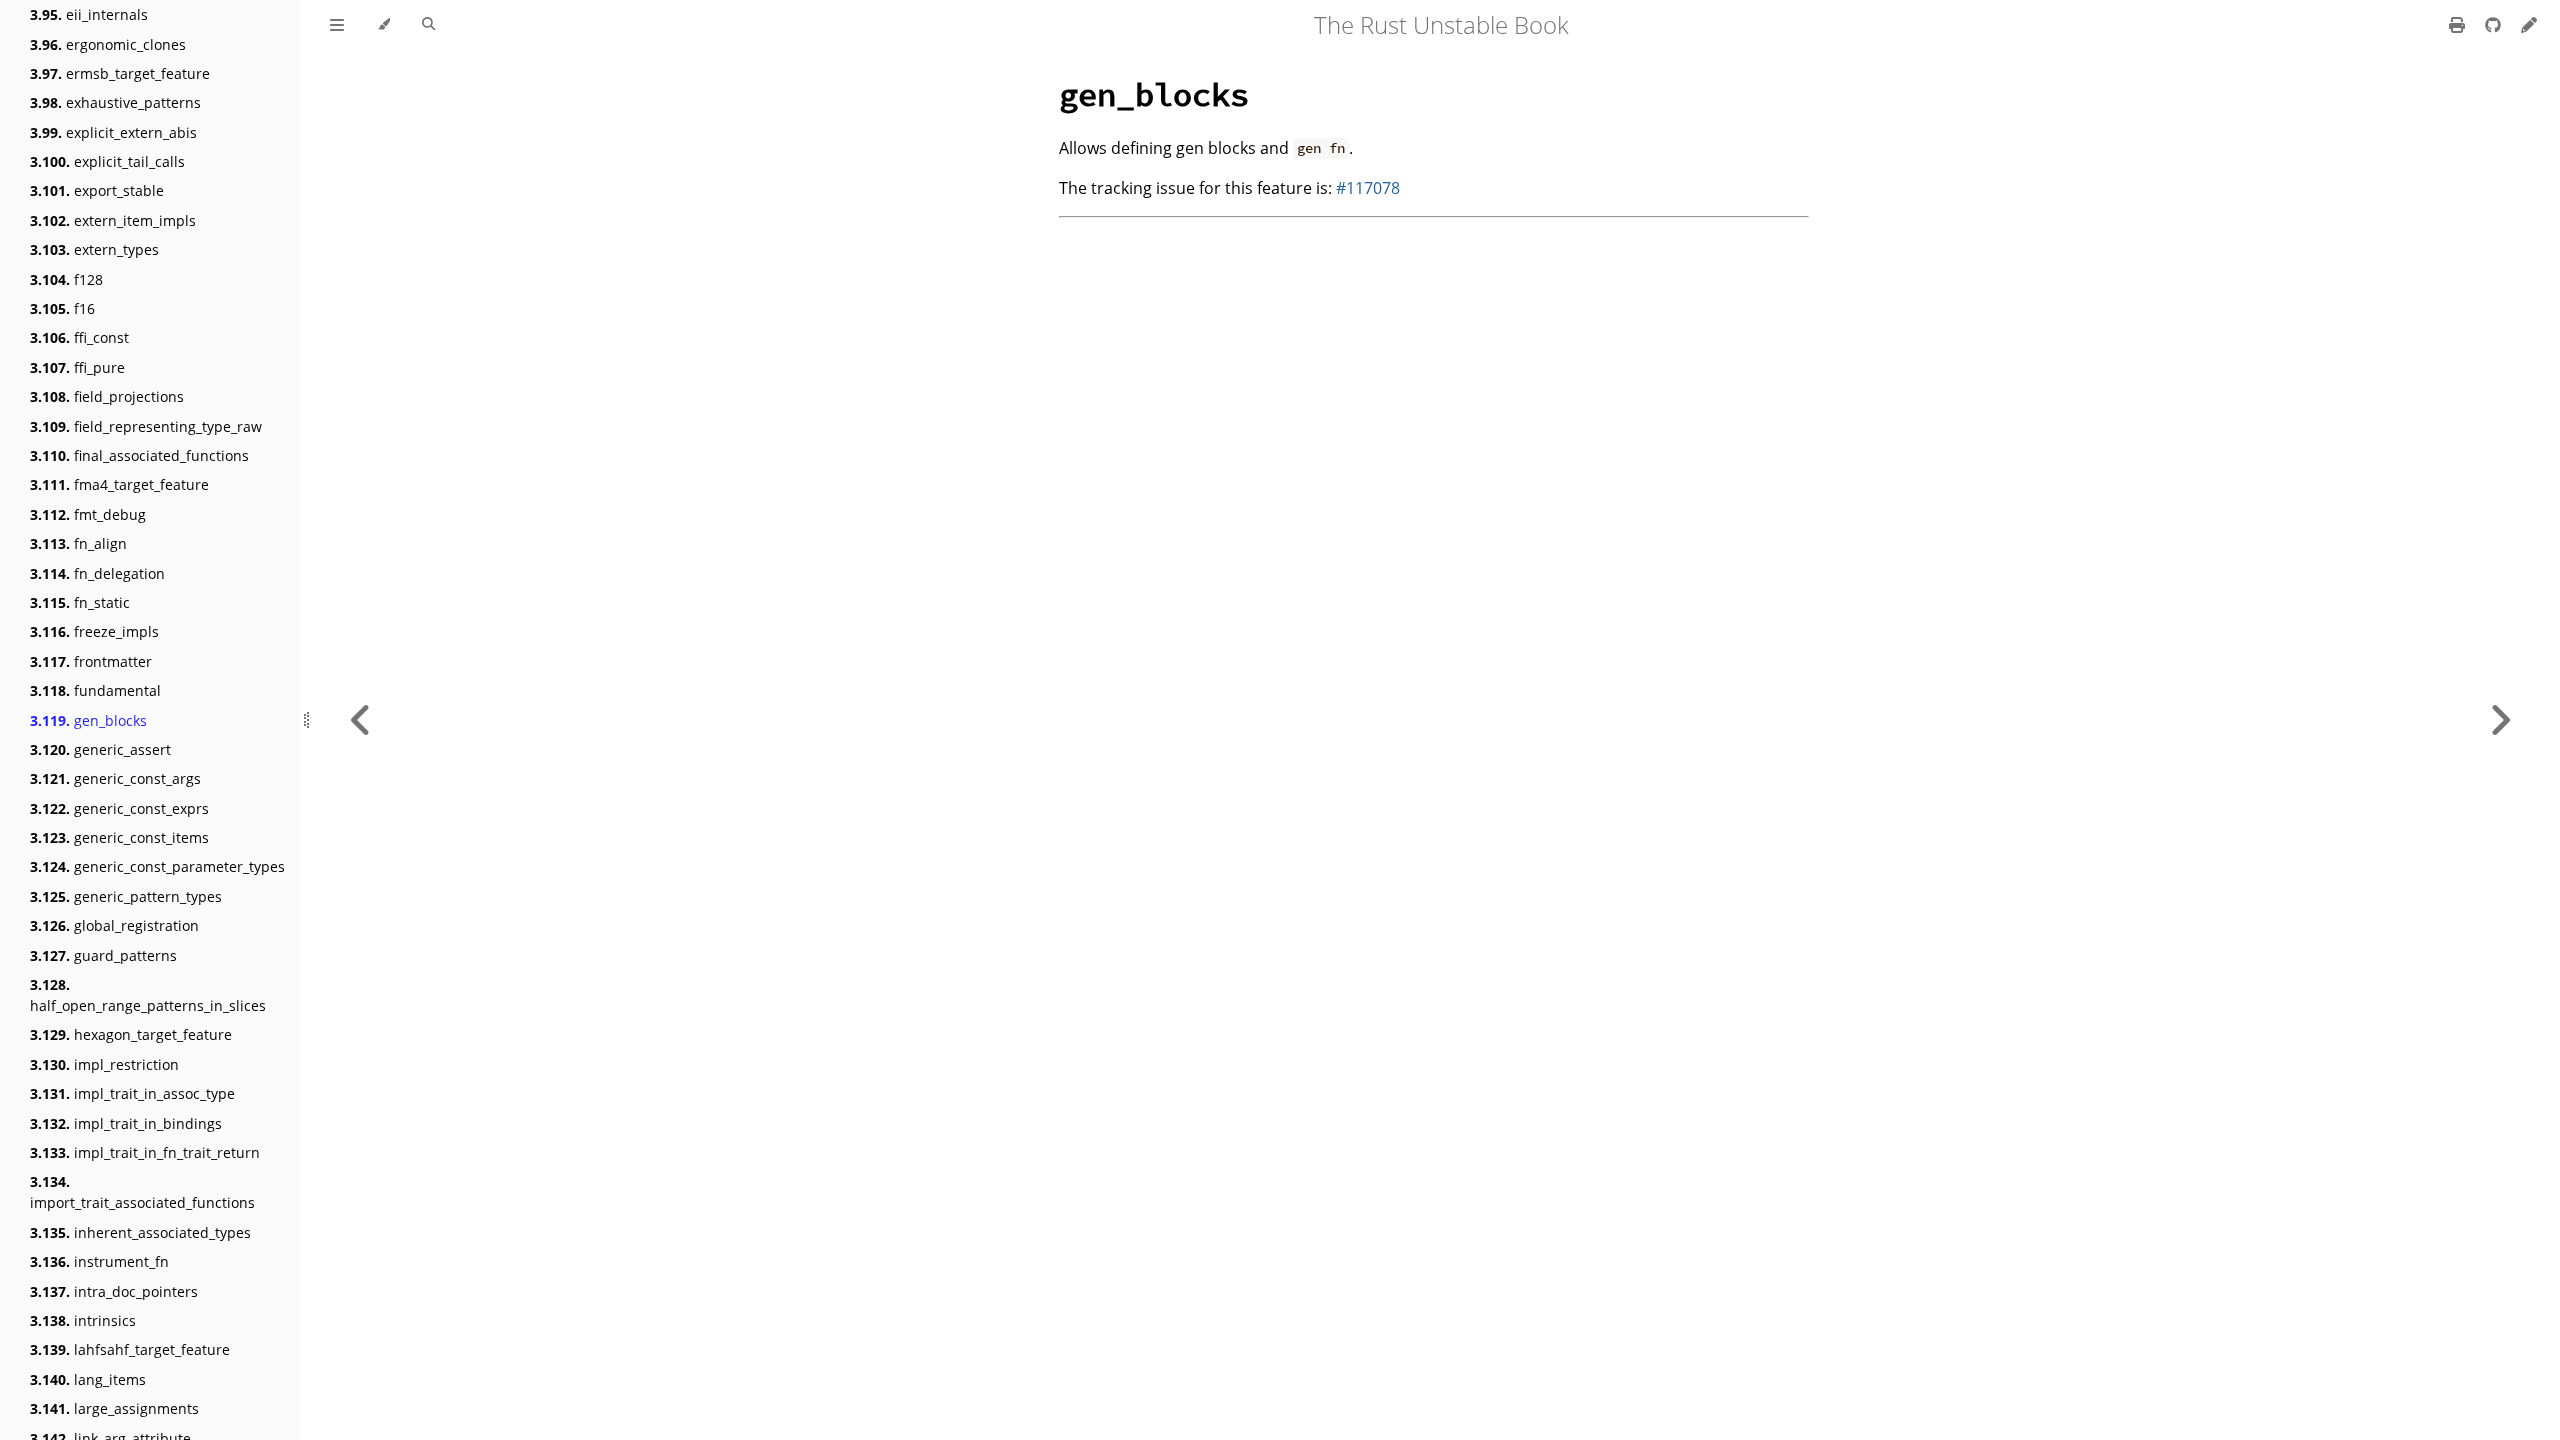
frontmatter (91, 661)
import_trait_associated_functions (142, 1192)
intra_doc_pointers (114, 1291)
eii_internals (89, 14)
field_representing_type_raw (146, 426)
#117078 (1368, 188)
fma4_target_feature (119, 484)
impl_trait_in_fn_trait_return (145, 1152)
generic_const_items (119, 837)
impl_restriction (104, 1064)
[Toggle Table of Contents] (337, 25)
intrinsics (83, 1320)
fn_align (78, 543)
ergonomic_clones (108, 44)
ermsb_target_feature (120, 73)
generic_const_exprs (119, 808)
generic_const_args (115, 778)
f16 (62, 308)
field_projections (107, 396)
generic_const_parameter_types (157, 866)
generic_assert (100, 749)
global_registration (114, 925)
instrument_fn (99, 1261)
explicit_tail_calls (107, 161)
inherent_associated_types (140, 1232)
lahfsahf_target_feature (130, 1349)
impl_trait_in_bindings (126, 1123)
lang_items (88, 1379)
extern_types (94, 249)
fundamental (95, 690)
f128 (66, 279)
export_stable (97, 190)
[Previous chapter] (361, 720)
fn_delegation (97, 573)
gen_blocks (88, 720)
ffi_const (79, 337)
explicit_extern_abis (113, 132)
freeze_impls (94, 631)
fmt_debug (88, 514)
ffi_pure (77, 367)
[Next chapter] (2500, 720)
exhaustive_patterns (115, 102)
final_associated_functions (139, 455)
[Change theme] (383, 25)
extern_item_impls (113, 220)
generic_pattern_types (126, 896)
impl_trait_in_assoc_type (132, 1093)
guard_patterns (103, 955)
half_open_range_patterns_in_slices (148, 995)
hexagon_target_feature (131, 1034)
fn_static (80, 602)
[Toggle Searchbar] (428, 25)
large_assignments (114, 1408)
